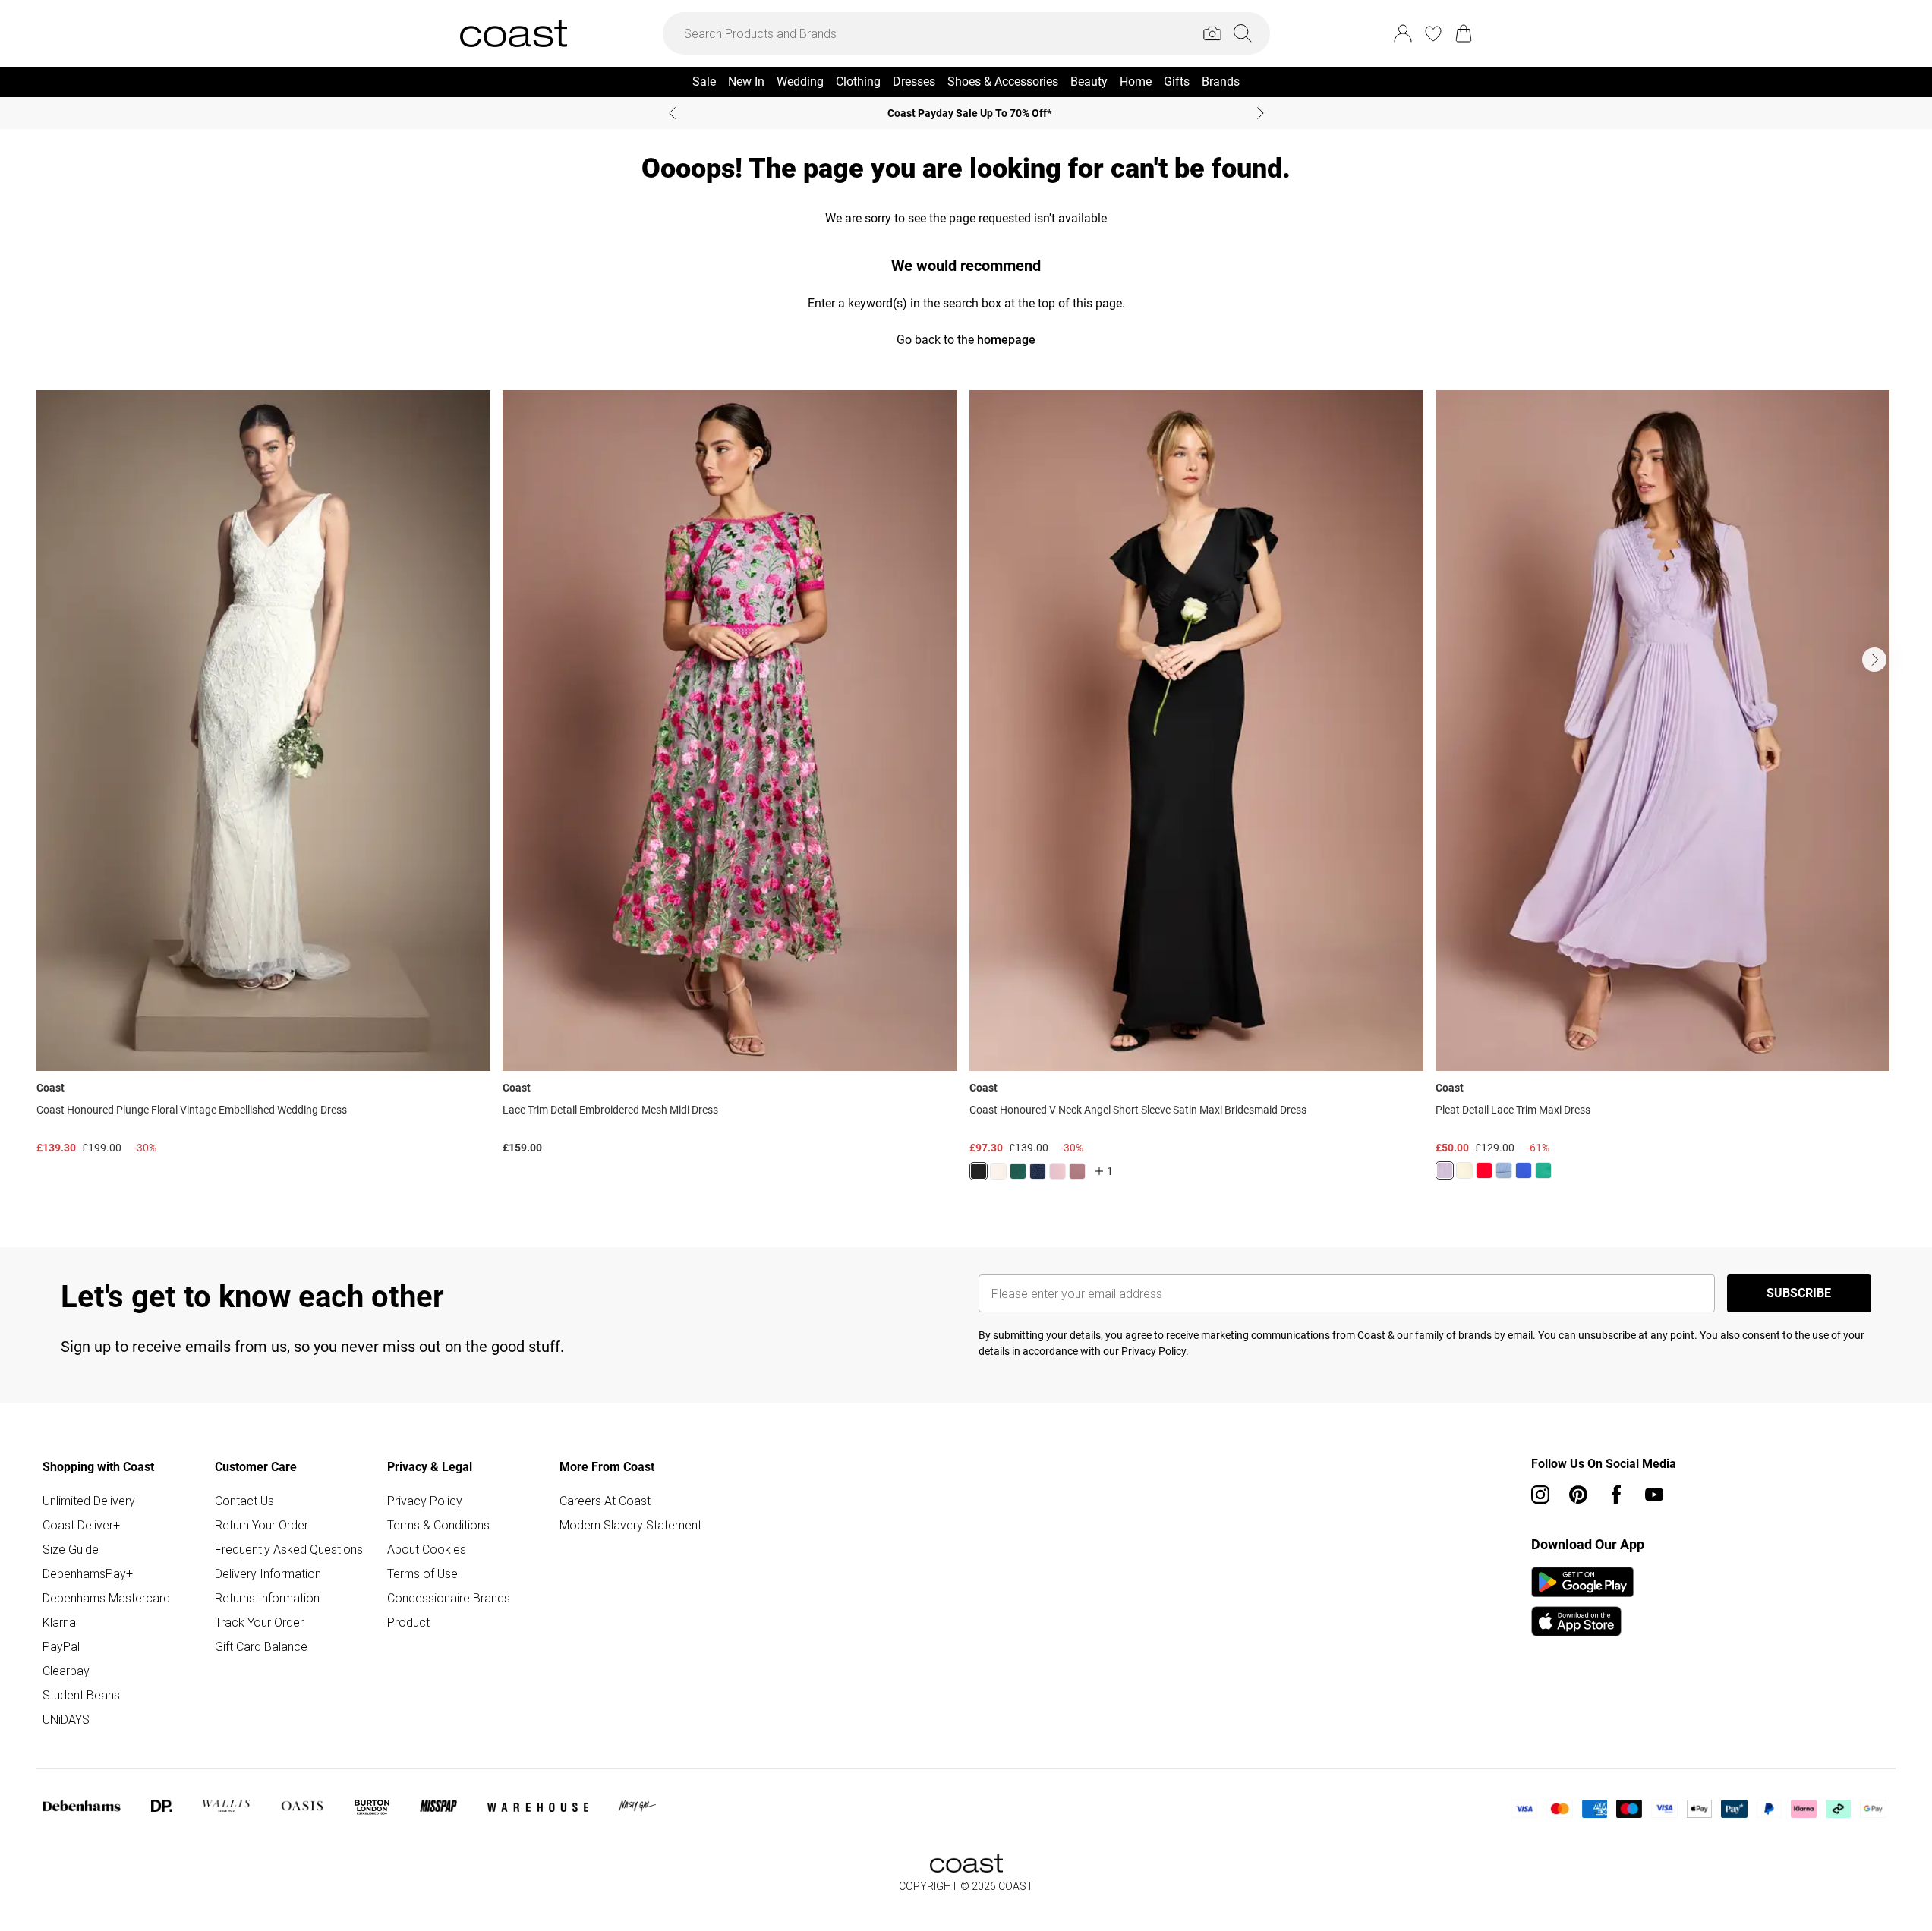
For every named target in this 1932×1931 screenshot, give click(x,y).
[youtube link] (1654, 1495)
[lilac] (1445, 1170)
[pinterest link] (1578, 1495)
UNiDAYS (66, 1719)
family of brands (1453, 1335)
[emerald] (1018, 1171)
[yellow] (1464, 1170)
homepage (1006, 340)
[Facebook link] (1616, 1495)
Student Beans (81, 1695)
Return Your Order (262, 1525)
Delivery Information (268, 1573)
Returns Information (267, 1598)
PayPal (61, 1646)
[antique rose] (1057, 1171)
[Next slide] (1261, 113)
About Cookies (427, 1549)
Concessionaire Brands (449, 1598)
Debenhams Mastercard (106, 1598)
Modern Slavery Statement (630, 1525)
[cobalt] (1524, 1170)
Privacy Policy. (1155, 1351)
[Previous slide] (672, 113)
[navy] (1038, 1171)
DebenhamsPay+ (88, 1573)
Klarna (59, 1622)
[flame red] (1484, 1170)
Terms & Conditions (438, 1525)
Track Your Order (259, 1622)
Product (408, 1622)
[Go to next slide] (1874, 660)
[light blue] (1504, 1170)
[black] (979, 1171)
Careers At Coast (605, 1501)
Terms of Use (422, 1573)
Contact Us (244, 1501)
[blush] (998, 1171)
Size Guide (71, 1549)
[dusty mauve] (1077, 1171)
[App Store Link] (1582, 1602)
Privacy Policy (425, 1501)
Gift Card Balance (261, 1646)
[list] (966, 794)
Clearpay (66, 1671)
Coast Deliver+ (81, 1525)
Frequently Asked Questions (289, 1549)
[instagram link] (1540, 1495)
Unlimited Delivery (89, 1501)
